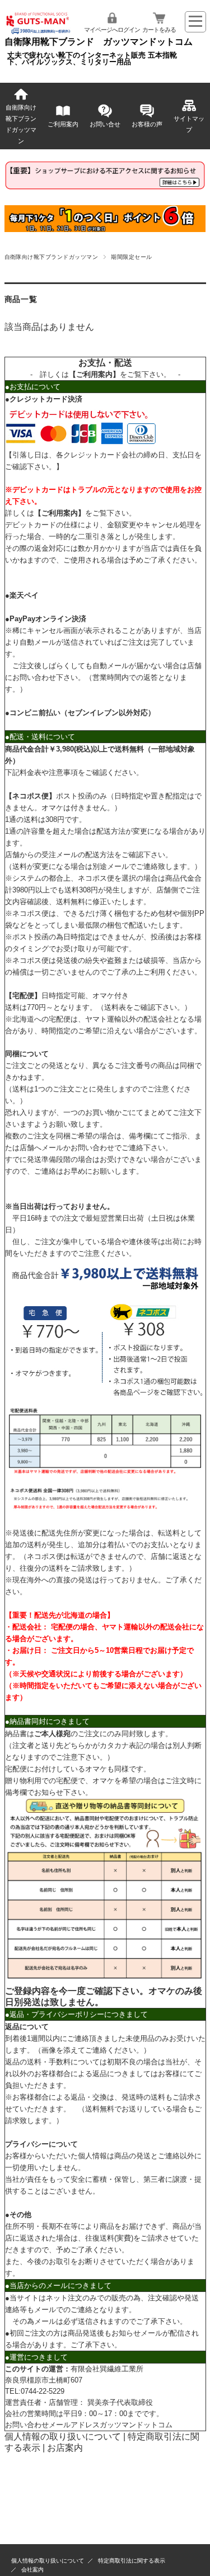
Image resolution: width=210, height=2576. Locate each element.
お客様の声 (147, 124)
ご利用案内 (63, 124)
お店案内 (65, 2448)
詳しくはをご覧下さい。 (105, 374)
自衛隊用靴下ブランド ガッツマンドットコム (99, 42)
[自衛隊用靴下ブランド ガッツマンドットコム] (38, 32)
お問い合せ (105, 124)
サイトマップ (189, 124)
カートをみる (159, 30)
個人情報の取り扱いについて (63, 2436)
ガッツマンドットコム (136, 2425)
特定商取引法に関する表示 (132, 2561)
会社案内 (32, 2570)
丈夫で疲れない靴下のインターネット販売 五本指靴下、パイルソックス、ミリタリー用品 (92, 59)
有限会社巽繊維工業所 (107, 2369)
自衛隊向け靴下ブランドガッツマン (21, 124)
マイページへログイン (112, 30)
